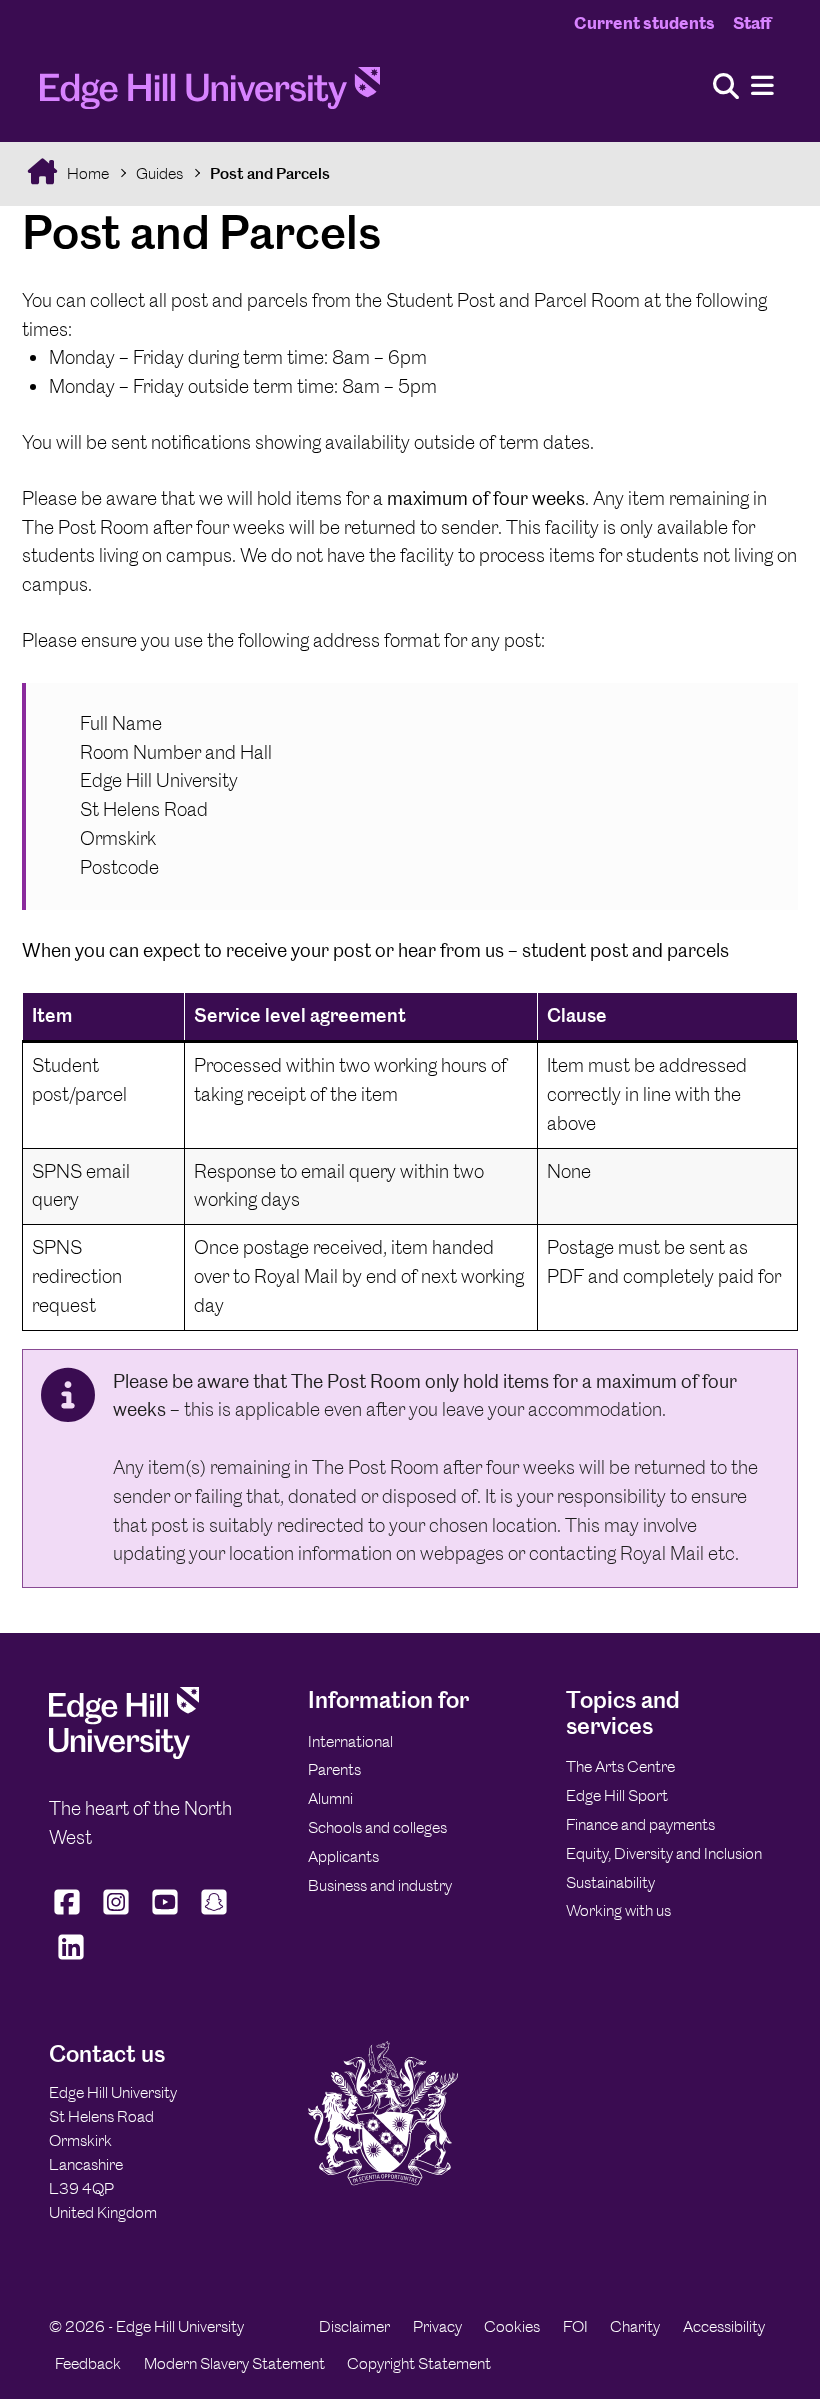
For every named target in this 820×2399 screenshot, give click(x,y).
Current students (644, 23)
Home (86, 173)
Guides (159, 173)
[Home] (210, 94)
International (350, 1741)
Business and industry (380, 1885)
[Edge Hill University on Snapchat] (213, 1915)
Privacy (437, 2326)
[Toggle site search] (726, 87)
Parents (334, 1769)
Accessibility (724, 2326)
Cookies (512, 2326)
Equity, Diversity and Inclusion (664, 1853)
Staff (752, 23)
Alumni (330, 1798)
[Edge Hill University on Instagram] (115, 1915)
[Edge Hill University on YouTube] (164, 1915)
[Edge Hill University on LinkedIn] (71, 1959)
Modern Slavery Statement (234, 2363)
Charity (635, 2326)
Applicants (343, 1856)
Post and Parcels (270, 173)
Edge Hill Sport (617, 1795)
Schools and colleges (377, 1827)
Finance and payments (640, 1824)
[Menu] (762, 86)
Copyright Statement (419, 2363)
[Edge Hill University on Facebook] (69, 1915)
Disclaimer (354, 2326)
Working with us (618, 1910)
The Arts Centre (620, 1766)
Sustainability (610, 1882)
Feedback (88, 2363)
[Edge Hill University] (124, 1753)
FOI (575, 2326)
